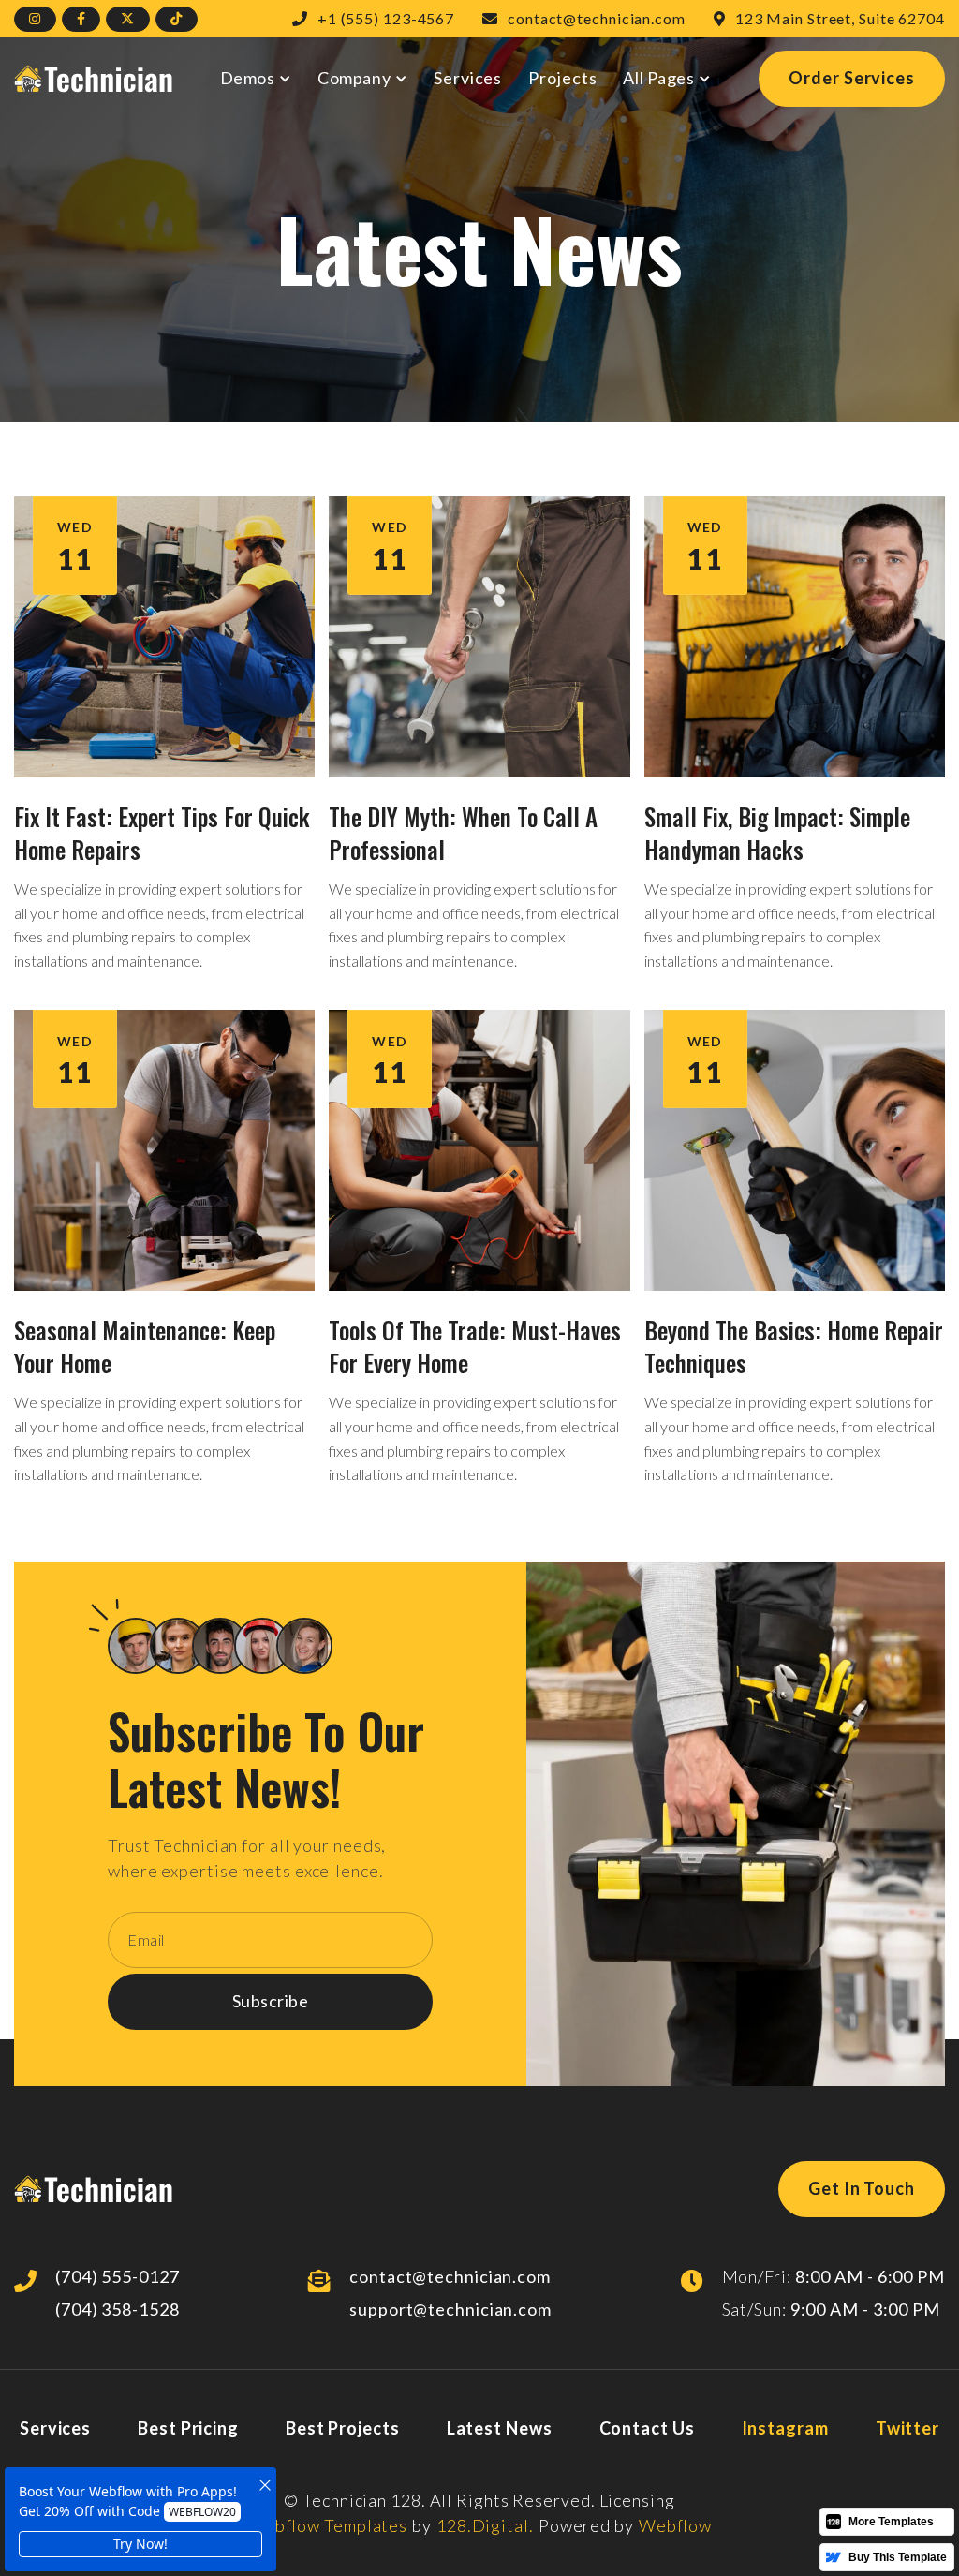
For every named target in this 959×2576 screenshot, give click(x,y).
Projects (562, 78)
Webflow (675, 2525)
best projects (343, 2428)
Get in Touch (862, 2188)
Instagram (785, 2428)
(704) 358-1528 (118, 2309)
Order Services (852, 78)
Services (468, 78)
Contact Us (647, 2428)
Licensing (637, 2500)
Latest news (500, 2428)
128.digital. (485, 2525)
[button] (256, 78)
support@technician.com (450, 2309)
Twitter (907, 2428)
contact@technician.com (450, 2276)
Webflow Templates (327, 2525)
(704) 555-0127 (118, 2276)
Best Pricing (188, 2428)
